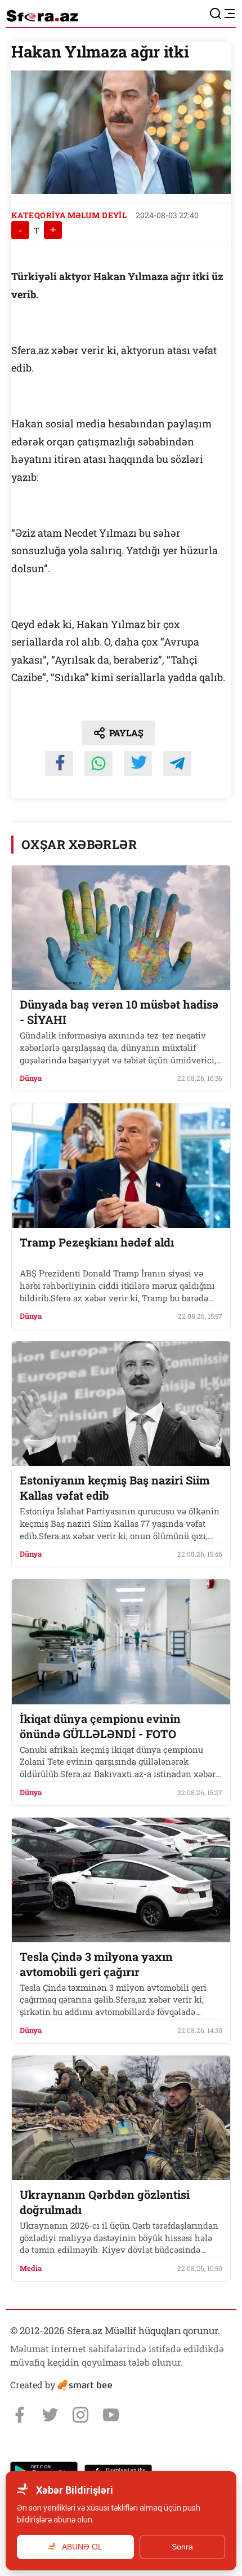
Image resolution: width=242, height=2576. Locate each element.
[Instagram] (80, 2415)
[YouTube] (111, 2415)
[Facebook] (20, 2415)
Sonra (182, 2547)
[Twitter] (50, 2415)
